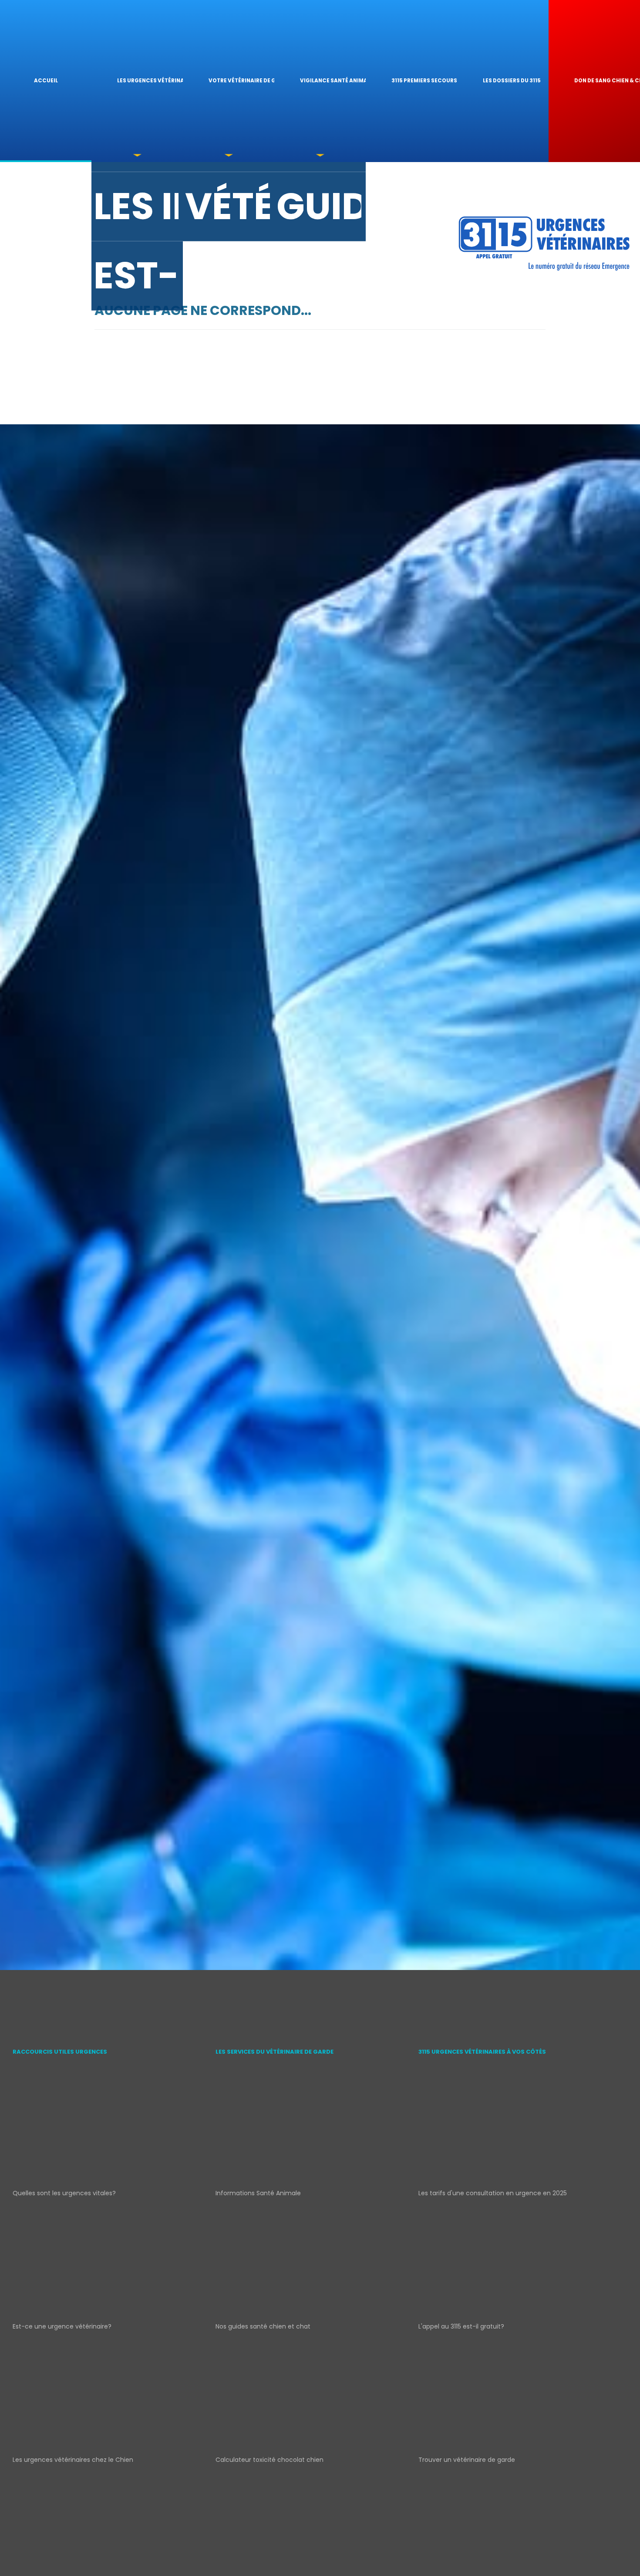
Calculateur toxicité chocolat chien (269, 2460)
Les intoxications (136, 206)
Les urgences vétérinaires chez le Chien (73, 2460)
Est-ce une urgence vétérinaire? (62, 2326)
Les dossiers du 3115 (512, 81)
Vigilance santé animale (333, 81)
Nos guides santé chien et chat (263, 2326)
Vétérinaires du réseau (227, 206)
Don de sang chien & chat (607, 81)
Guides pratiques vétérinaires (319, 206)
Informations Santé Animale (258, 2193)
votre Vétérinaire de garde (241, 81)
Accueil (46, 81)
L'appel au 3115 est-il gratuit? (461, 2326)
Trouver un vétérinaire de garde (467, 2460)
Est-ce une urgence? (136, 276)
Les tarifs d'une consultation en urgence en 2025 (493, 2193)
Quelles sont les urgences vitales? (64, 2193)
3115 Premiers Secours (424, 81)
